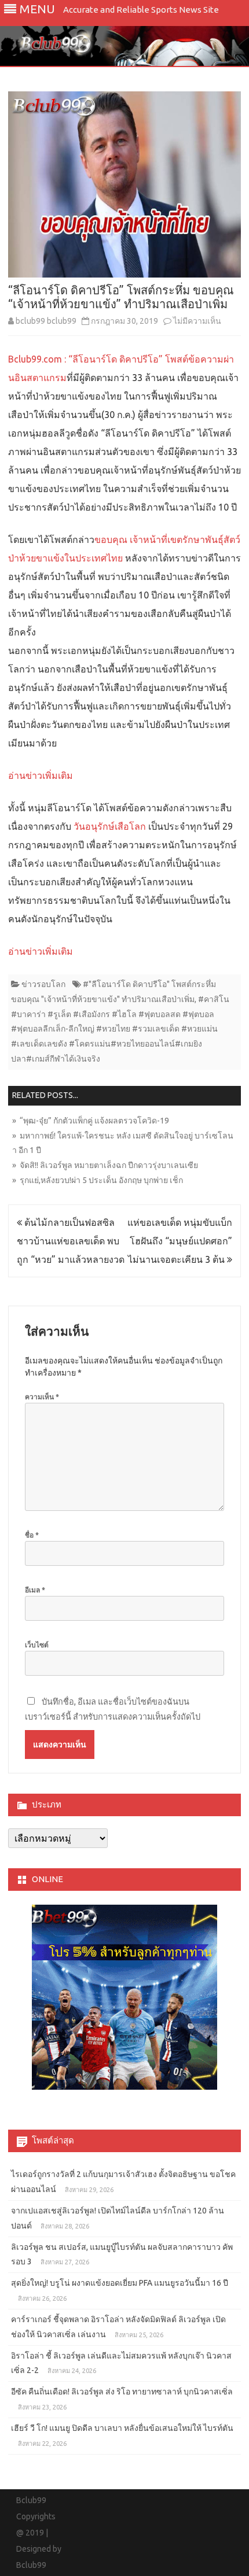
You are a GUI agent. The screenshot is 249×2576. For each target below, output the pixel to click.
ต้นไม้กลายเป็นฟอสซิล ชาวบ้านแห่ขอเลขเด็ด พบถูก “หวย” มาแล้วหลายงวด (71, 1241)
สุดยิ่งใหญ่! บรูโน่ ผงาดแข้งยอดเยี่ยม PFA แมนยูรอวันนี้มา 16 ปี (120, 2283)
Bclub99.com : (37, 359)
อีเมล (35, 1590)
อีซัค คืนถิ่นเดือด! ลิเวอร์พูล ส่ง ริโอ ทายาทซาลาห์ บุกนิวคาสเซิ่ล (122, 2392)
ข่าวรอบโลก (43, 984)
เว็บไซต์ (37, 1645)
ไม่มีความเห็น (197, 321)
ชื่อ (32, 1535)
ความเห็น (42, 1397)
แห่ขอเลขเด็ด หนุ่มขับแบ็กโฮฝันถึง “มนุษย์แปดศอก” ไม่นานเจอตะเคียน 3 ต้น (180, 1241)
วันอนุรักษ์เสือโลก (110, 826)
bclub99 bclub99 (46, 321)
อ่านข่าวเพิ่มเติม (41, 775)
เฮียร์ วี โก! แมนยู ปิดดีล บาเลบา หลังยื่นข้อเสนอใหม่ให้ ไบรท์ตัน (122, 2428)
